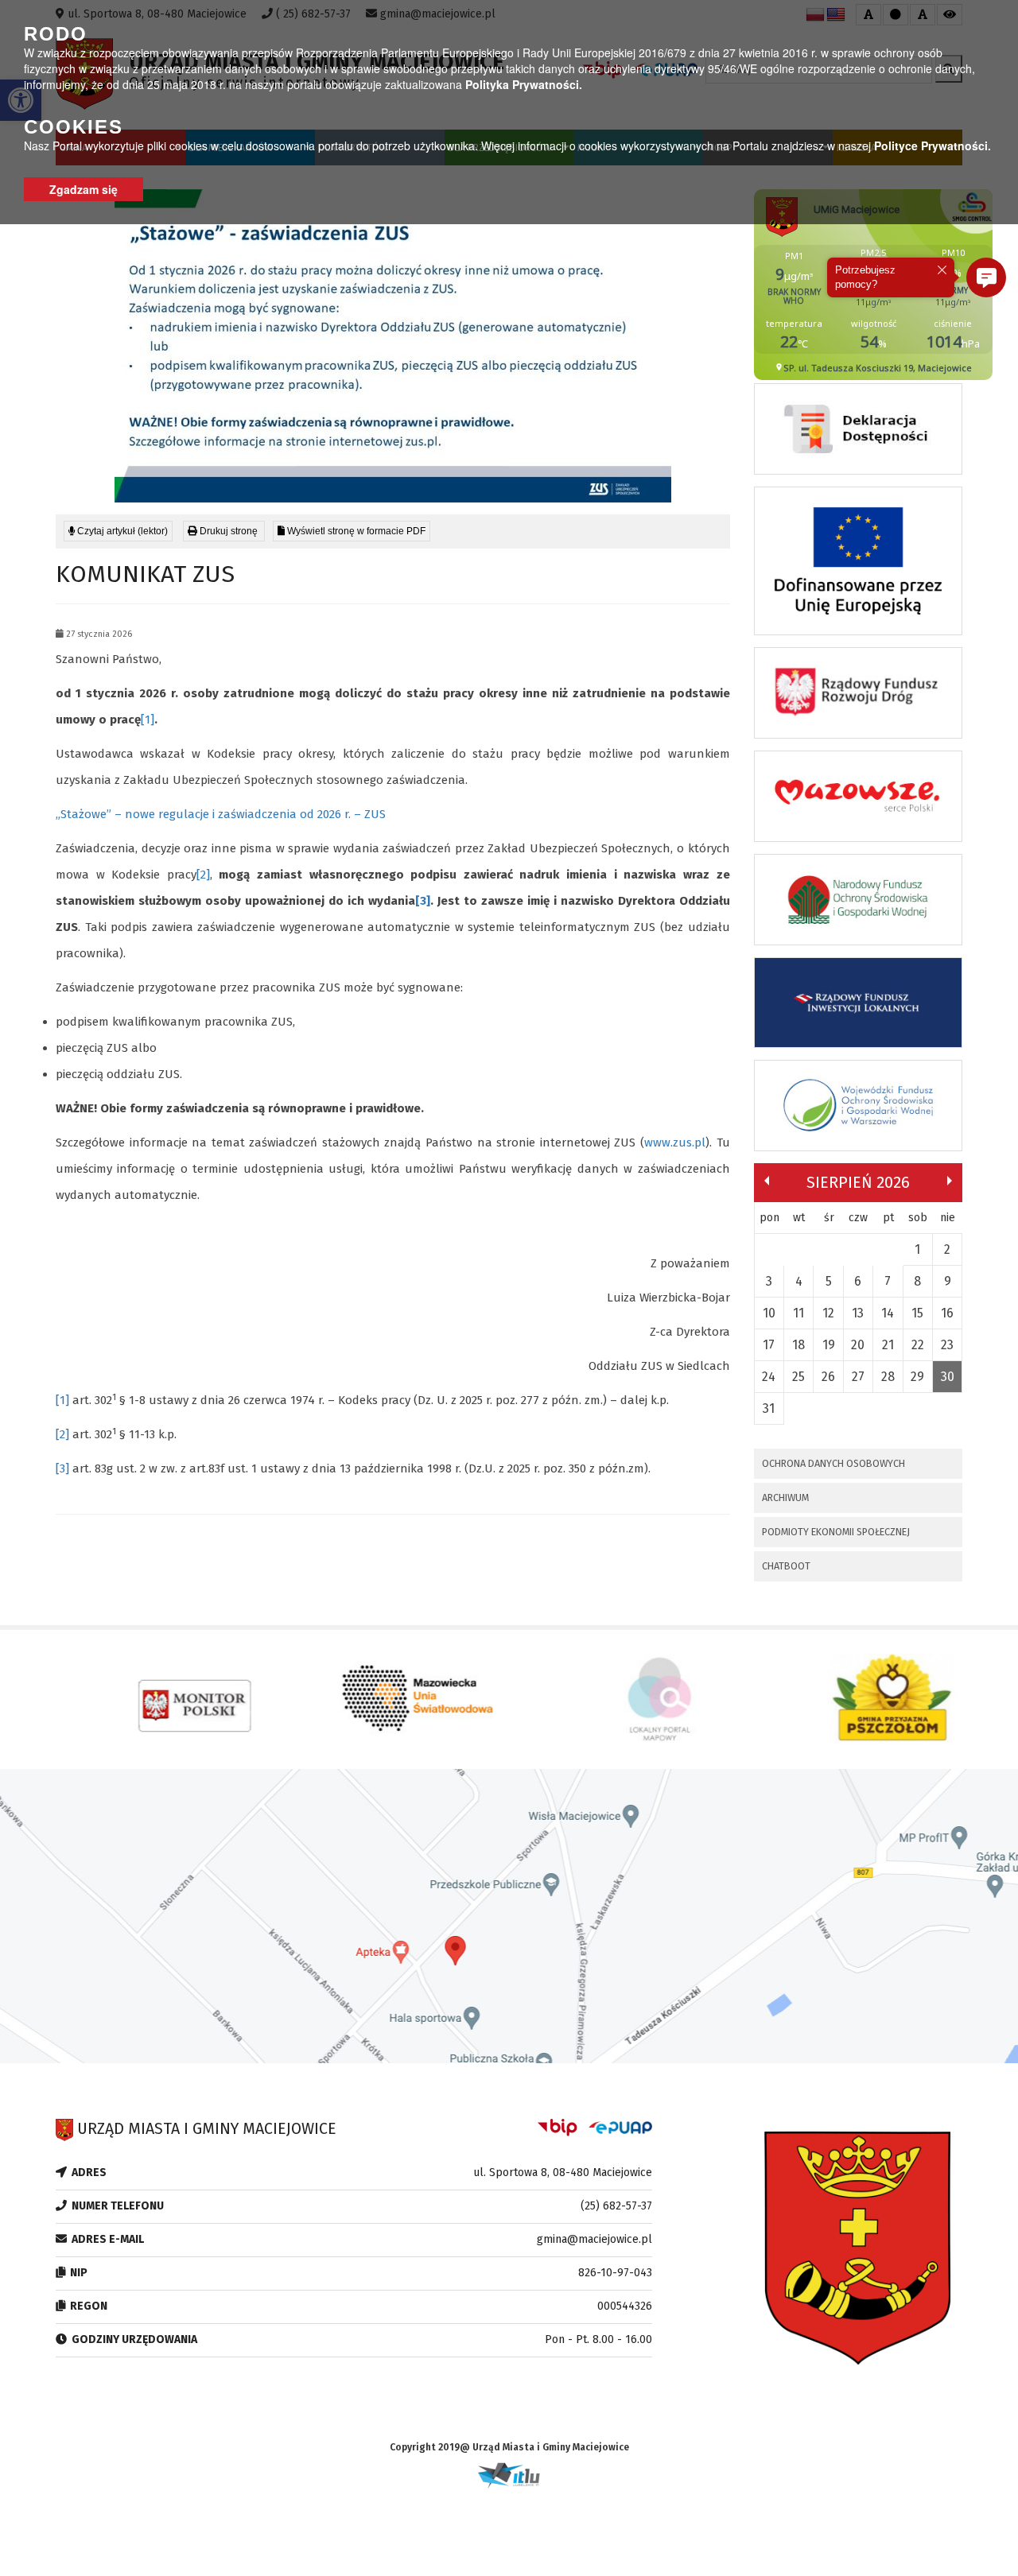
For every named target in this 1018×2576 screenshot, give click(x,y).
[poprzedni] (767, 1181)
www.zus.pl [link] (675, 1143)
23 (947, 1345)
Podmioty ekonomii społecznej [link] (836, 1532)
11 (798, 1313)
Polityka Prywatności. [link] (524, 84)
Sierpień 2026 (858, 1182)
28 (888, 1377)
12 (828, 1313)
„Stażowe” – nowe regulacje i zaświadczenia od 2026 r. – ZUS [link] (221, 814)
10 (769, 1313)
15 (917, 1313)
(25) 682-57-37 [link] (616, 2206)
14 (888, 1313)
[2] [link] (203, 875)
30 (948, 1377)
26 (828, 1377)
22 (918, 1345)
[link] (224, 531)
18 (798, 1345)
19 (829, 1345)
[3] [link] (423, 901)
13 (858, 1313)
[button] (986, 277)
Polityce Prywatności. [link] (933, 145)
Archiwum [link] (785, 1497)
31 (769, 1408)
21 (888, 1345)
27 (858, 1377)
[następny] (950, 1181)
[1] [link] (148, 720)
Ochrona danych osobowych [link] (833, 1463)
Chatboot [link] (786, 1566)
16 (947, 1313)
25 (798, 1377)
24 (769, 1377)
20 (858, 1345)
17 (769, 1345)
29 (917, 1377)
